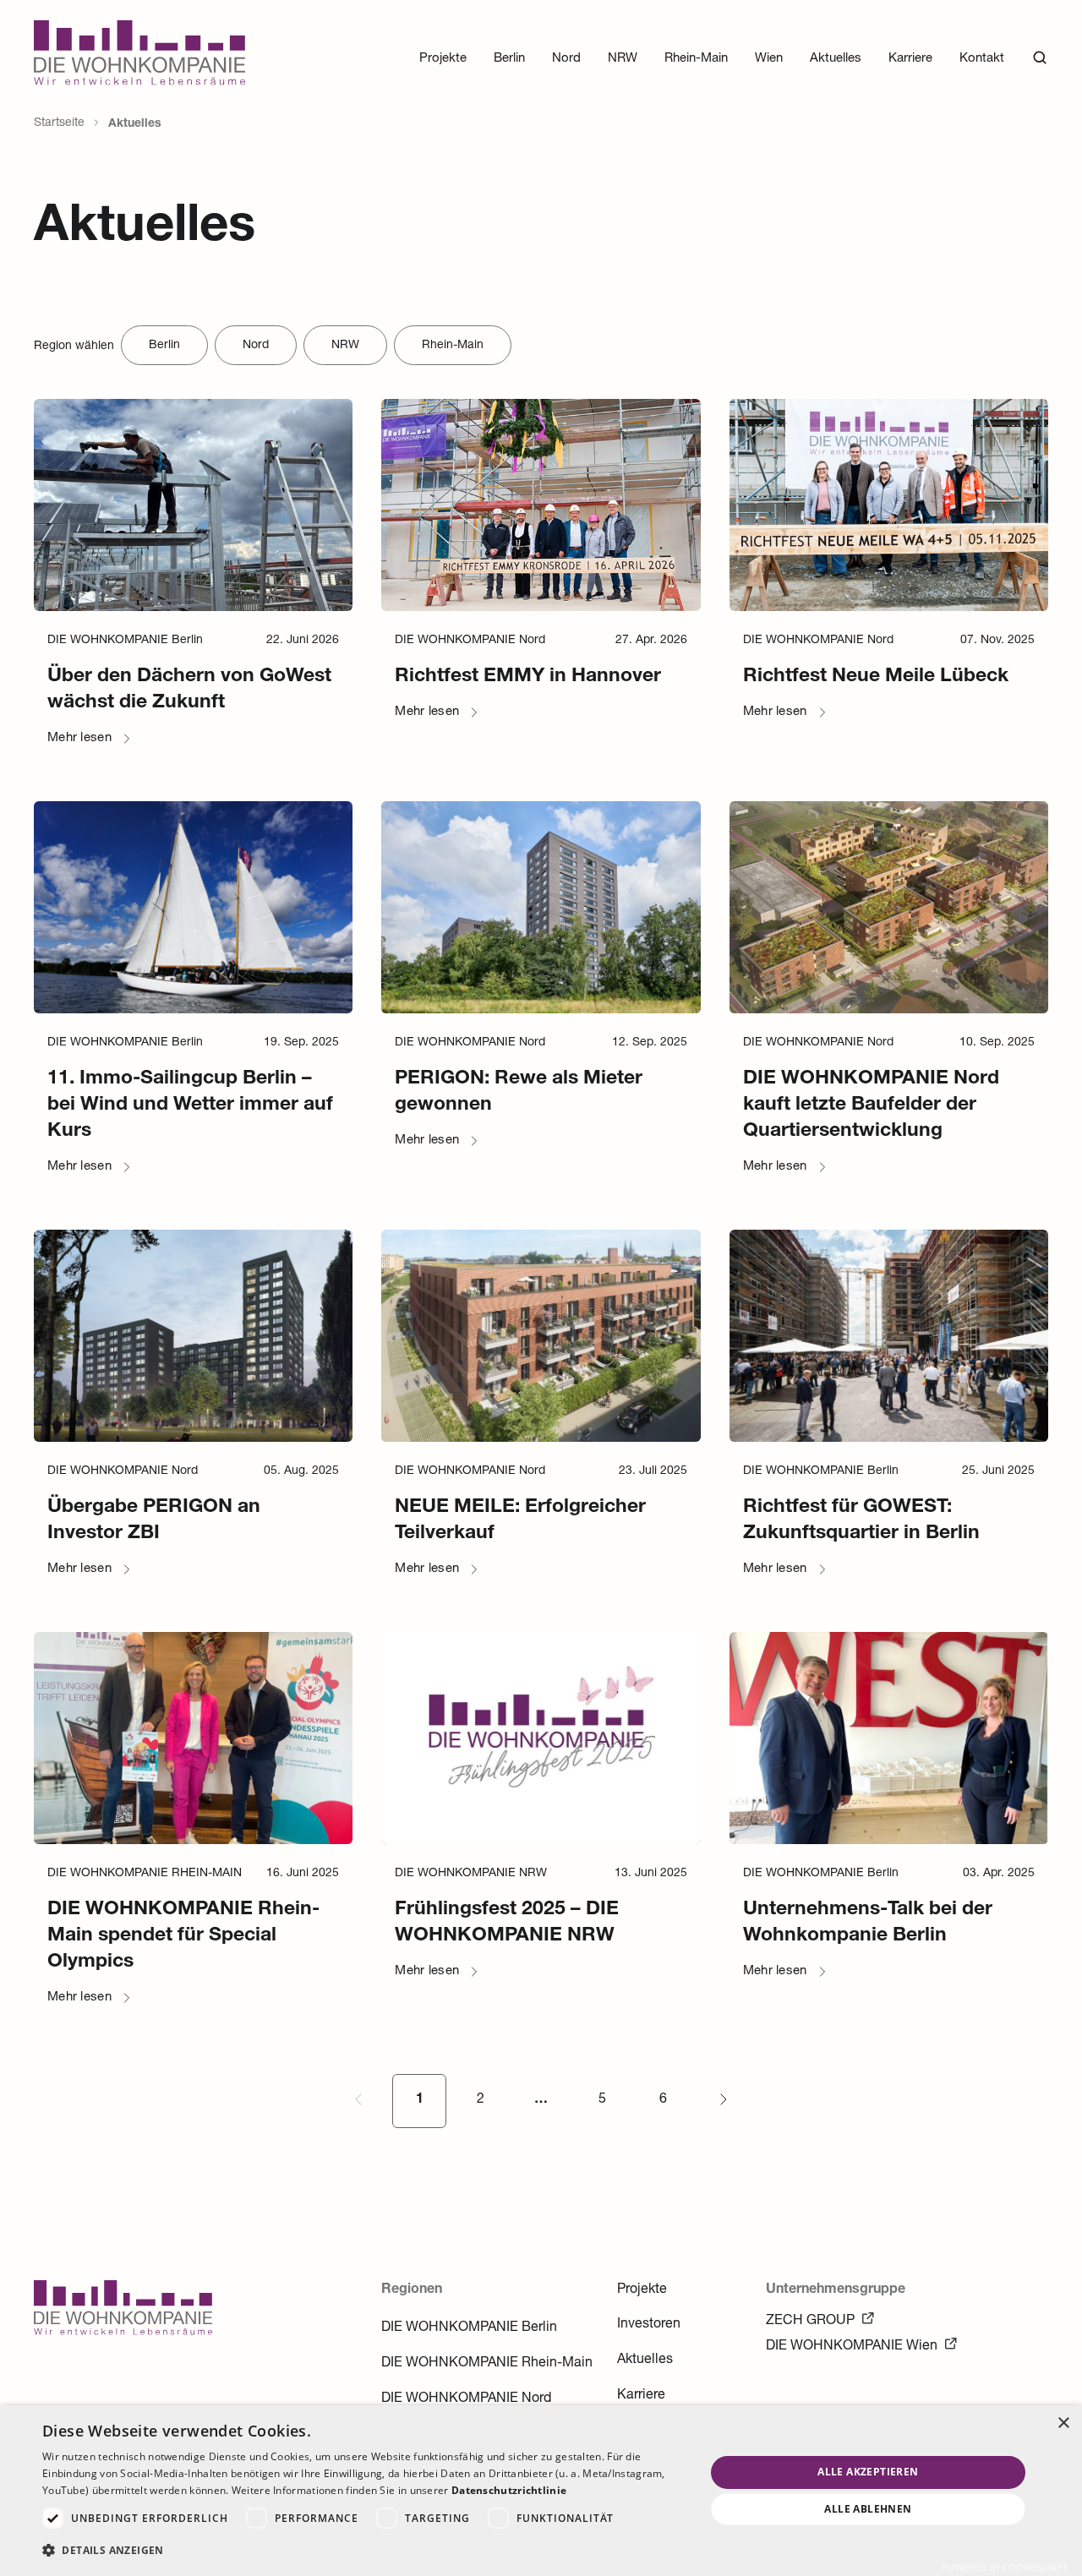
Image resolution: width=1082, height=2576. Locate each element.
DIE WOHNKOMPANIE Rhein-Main (487, 2364)
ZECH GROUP (810, 2322)
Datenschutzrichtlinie (509, 2490)
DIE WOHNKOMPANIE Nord (466, 2399)
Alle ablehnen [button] (868, 2509)
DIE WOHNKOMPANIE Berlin (469, 2328)
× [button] (1063, 2423)
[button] (364, 2551)
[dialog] (541, 2491)
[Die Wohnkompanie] (139, 57)
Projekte (642, 2290)
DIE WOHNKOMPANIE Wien (852, 2347)
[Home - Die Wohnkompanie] (123, 2333)
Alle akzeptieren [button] (868, 2472)
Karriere (641, 2396)
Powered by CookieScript (1005, 2567)
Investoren (649, 2325)
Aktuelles (645, 2360)
